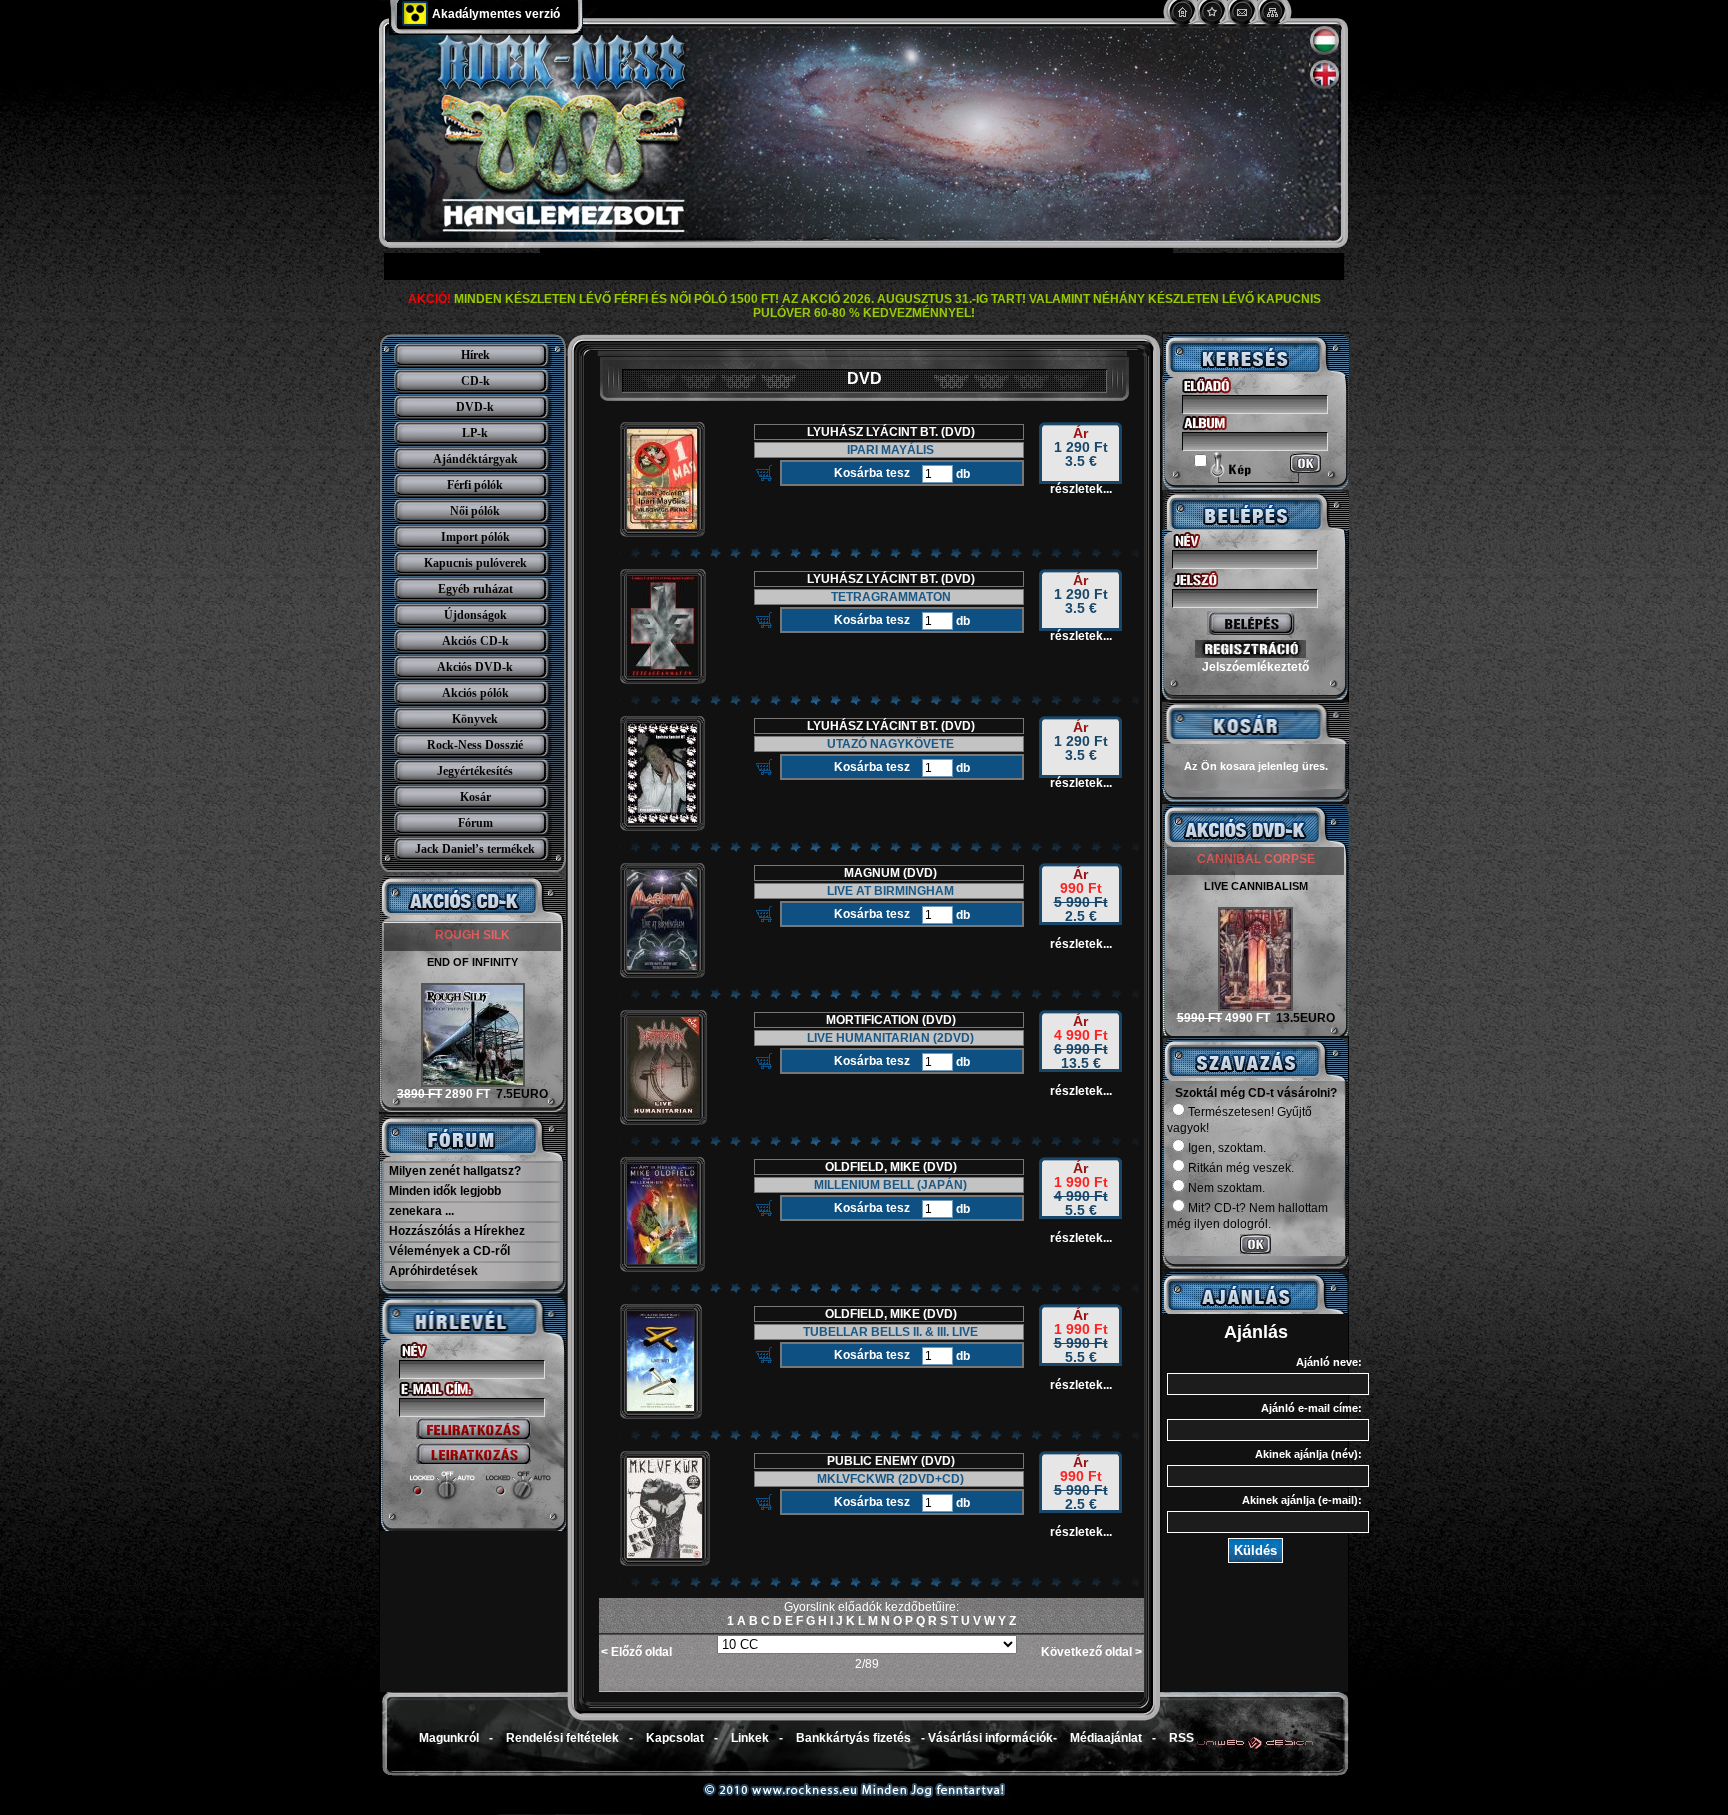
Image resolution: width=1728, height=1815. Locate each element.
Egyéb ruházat (475, 589)
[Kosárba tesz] (764, 473)
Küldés (1255, 1550)
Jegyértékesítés (475, 771)
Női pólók (475, 511)
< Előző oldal (636, 1652)
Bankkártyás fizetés (853, 1738)
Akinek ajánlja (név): (1308, 1454)
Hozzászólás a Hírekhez (457, 1231)
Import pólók (475, 537)
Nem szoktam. (1226, 1188)
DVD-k (475, 407)
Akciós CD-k (475, 641)
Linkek (750, 1738)
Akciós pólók (475, 693)
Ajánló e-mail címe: (1311, 1408)
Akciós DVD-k (475, 667)
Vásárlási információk (990, 1738)
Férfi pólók (475, 485)
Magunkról (449, 1738)
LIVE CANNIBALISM (1256, 886)
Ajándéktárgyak (475, 459)
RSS (1181, 1738)
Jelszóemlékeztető (1255, 667)
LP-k (475, 433)
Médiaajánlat (1106, 1738)
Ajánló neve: (1329, 1362)
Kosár (475, 797)
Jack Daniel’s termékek (475, 849)
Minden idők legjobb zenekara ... (445, 1201)
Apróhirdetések (433, 1271)
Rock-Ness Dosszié (475, 745)
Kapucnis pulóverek (475, 563)
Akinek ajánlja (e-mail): (1302, 1500)
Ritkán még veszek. (1241, 1168)
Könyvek (475, 719)
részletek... (1081, 489)
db (961, 474)
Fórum (475, 823)
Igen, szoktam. (1227, 1148)
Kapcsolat (675, 1738)
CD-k (475, 381)
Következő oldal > (1091, 1652)
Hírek (475, 355)
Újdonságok (475, 615)
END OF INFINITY (472, 962)
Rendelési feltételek (562, 1738)
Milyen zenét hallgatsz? (455, 1171)
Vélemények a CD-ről (449, 1251)
